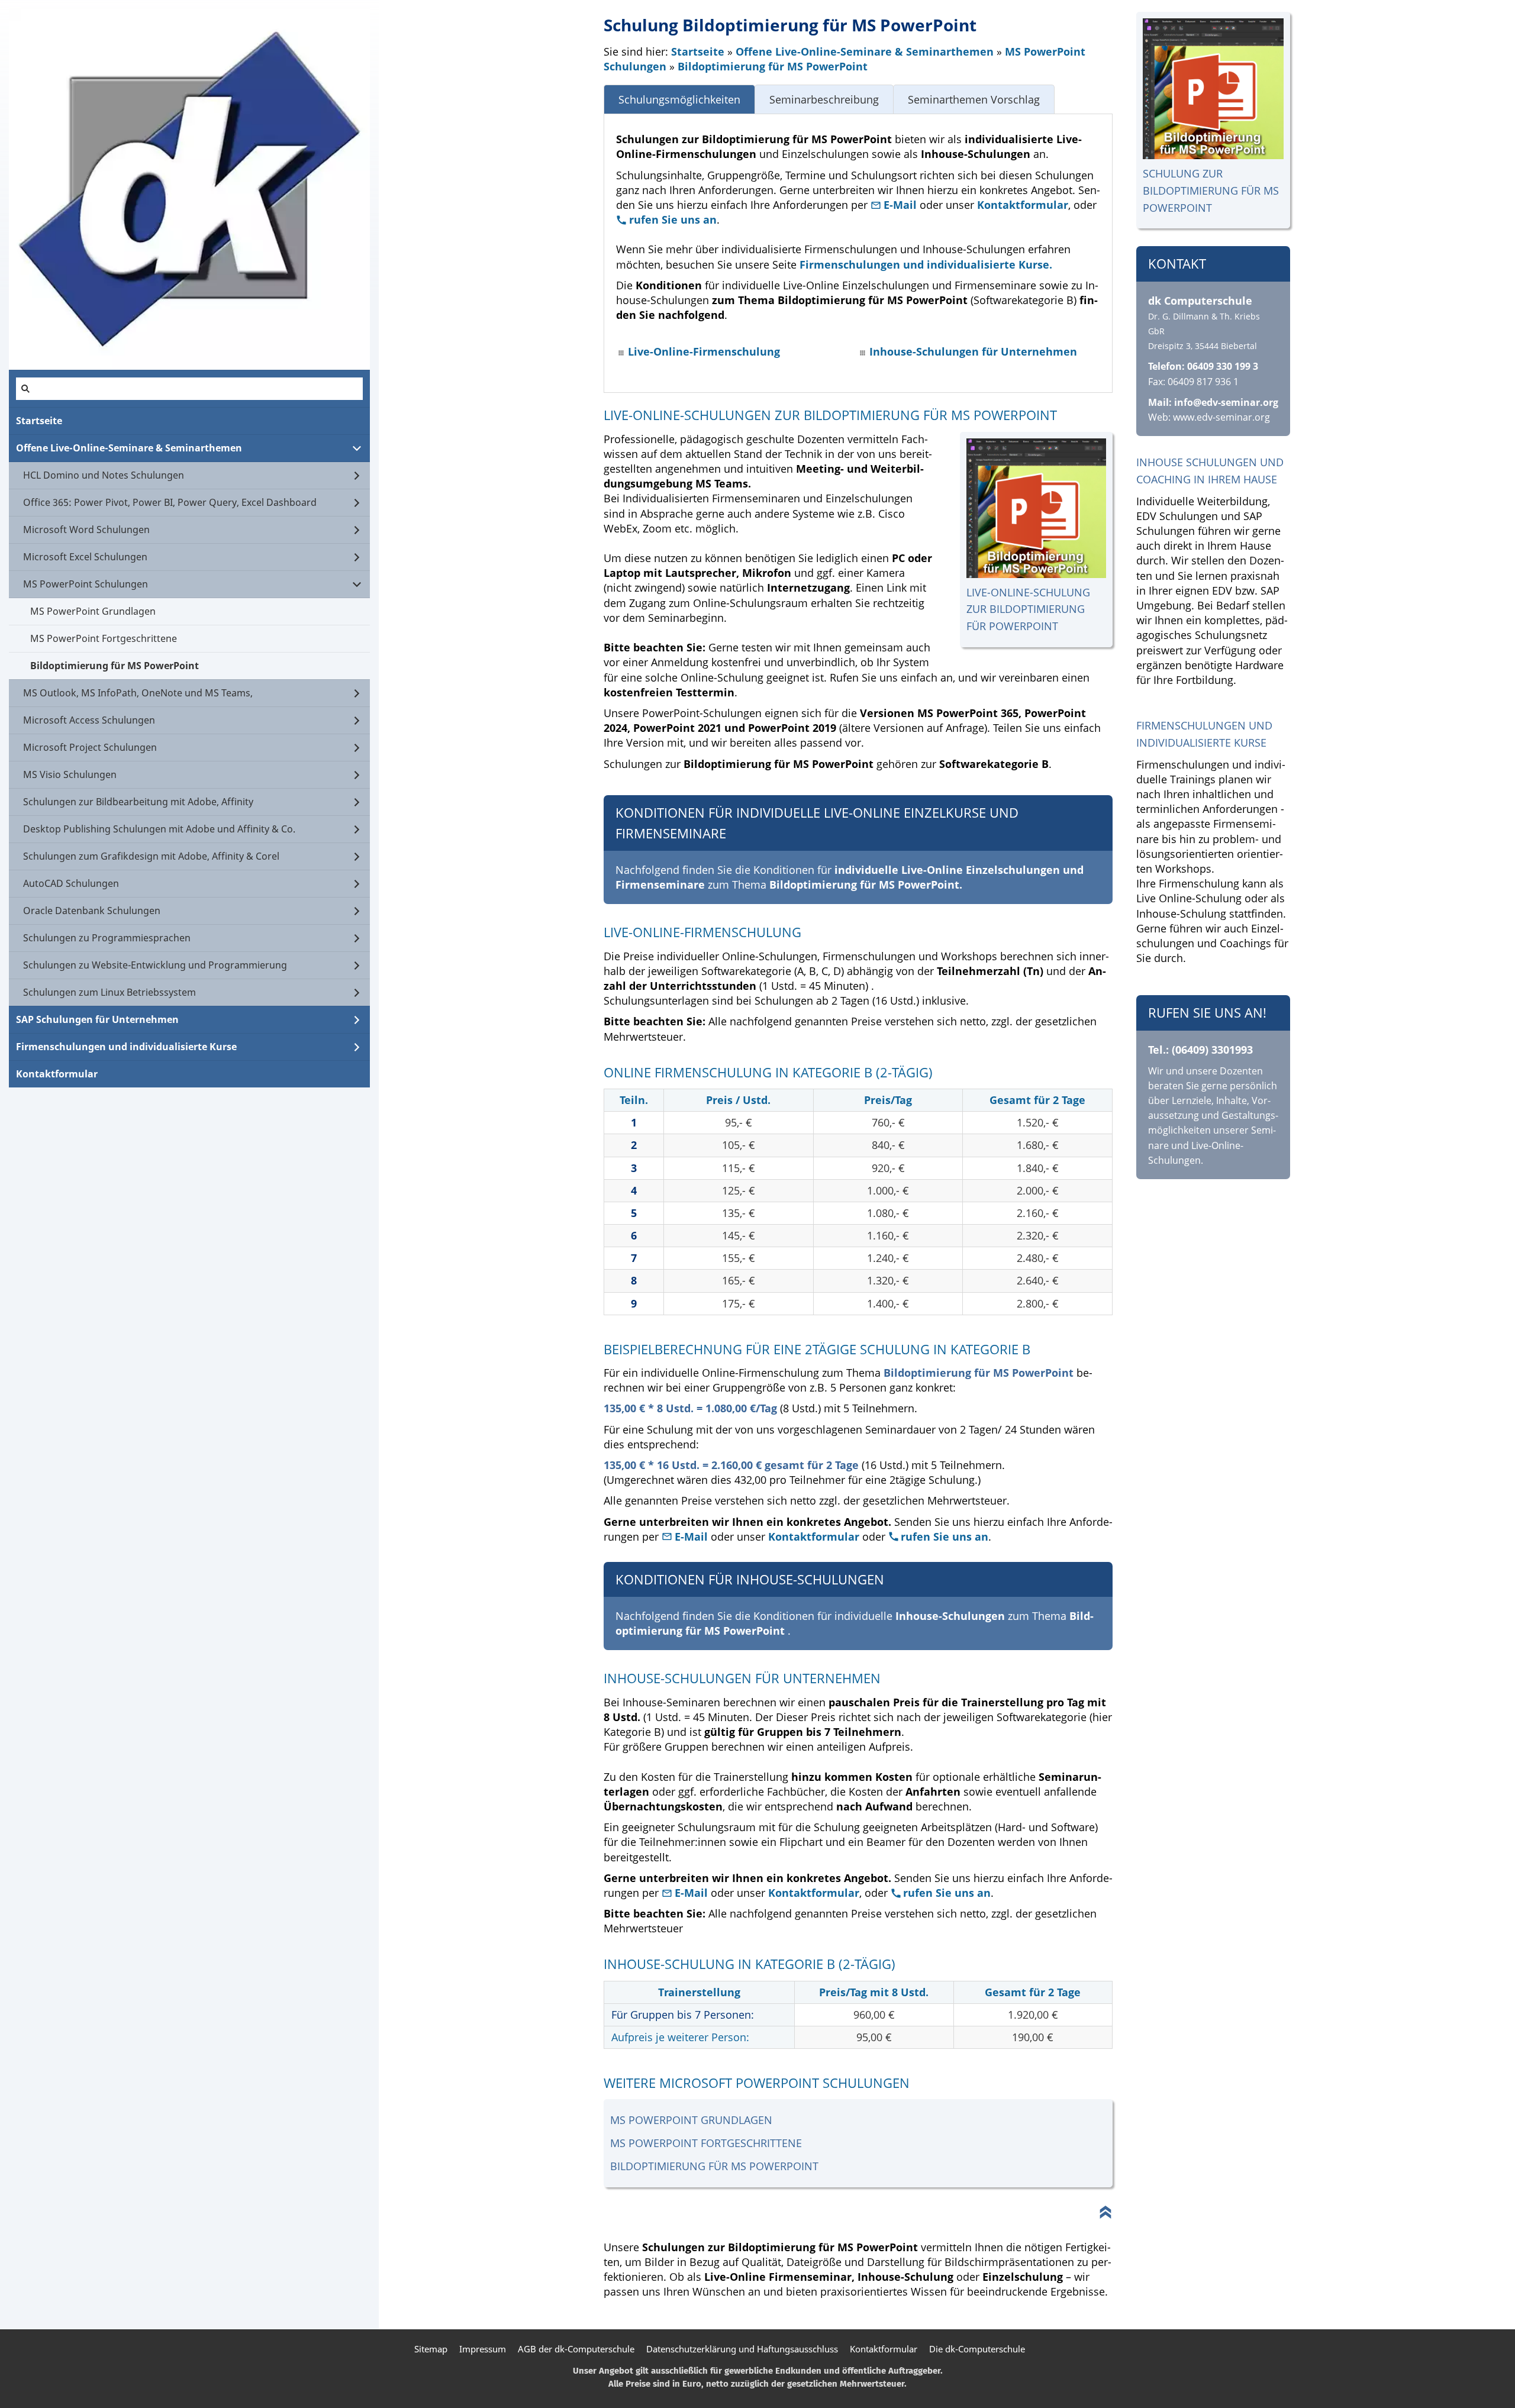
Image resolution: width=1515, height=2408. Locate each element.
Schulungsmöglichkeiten (679, 99)
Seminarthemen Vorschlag (974, 99)
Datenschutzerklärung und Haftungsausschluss (742, 2349)
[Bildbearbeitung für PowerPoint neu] (1213, 89)
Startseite (698, 51)
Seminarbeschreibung (824, 99)
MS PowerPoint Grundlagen (691, 2120)
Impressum (483, 2349)
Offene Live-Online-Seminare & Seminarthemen (865, 51)
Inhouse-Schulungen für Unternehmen (973, 351)
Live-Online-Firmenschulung (704, 351)
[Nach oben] (1105, 2212)
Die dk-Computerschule (977, 2349)
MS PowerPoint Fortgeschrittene (706, 2143)
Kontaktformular (1023, 205)
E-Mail (902, 205)
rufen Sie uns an (673, 220)
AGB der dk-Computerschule (576, 2349)
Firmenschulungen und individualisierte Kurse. (926, 264)
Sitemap (431, 2349)
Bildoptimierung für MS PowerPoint (773, 66)
